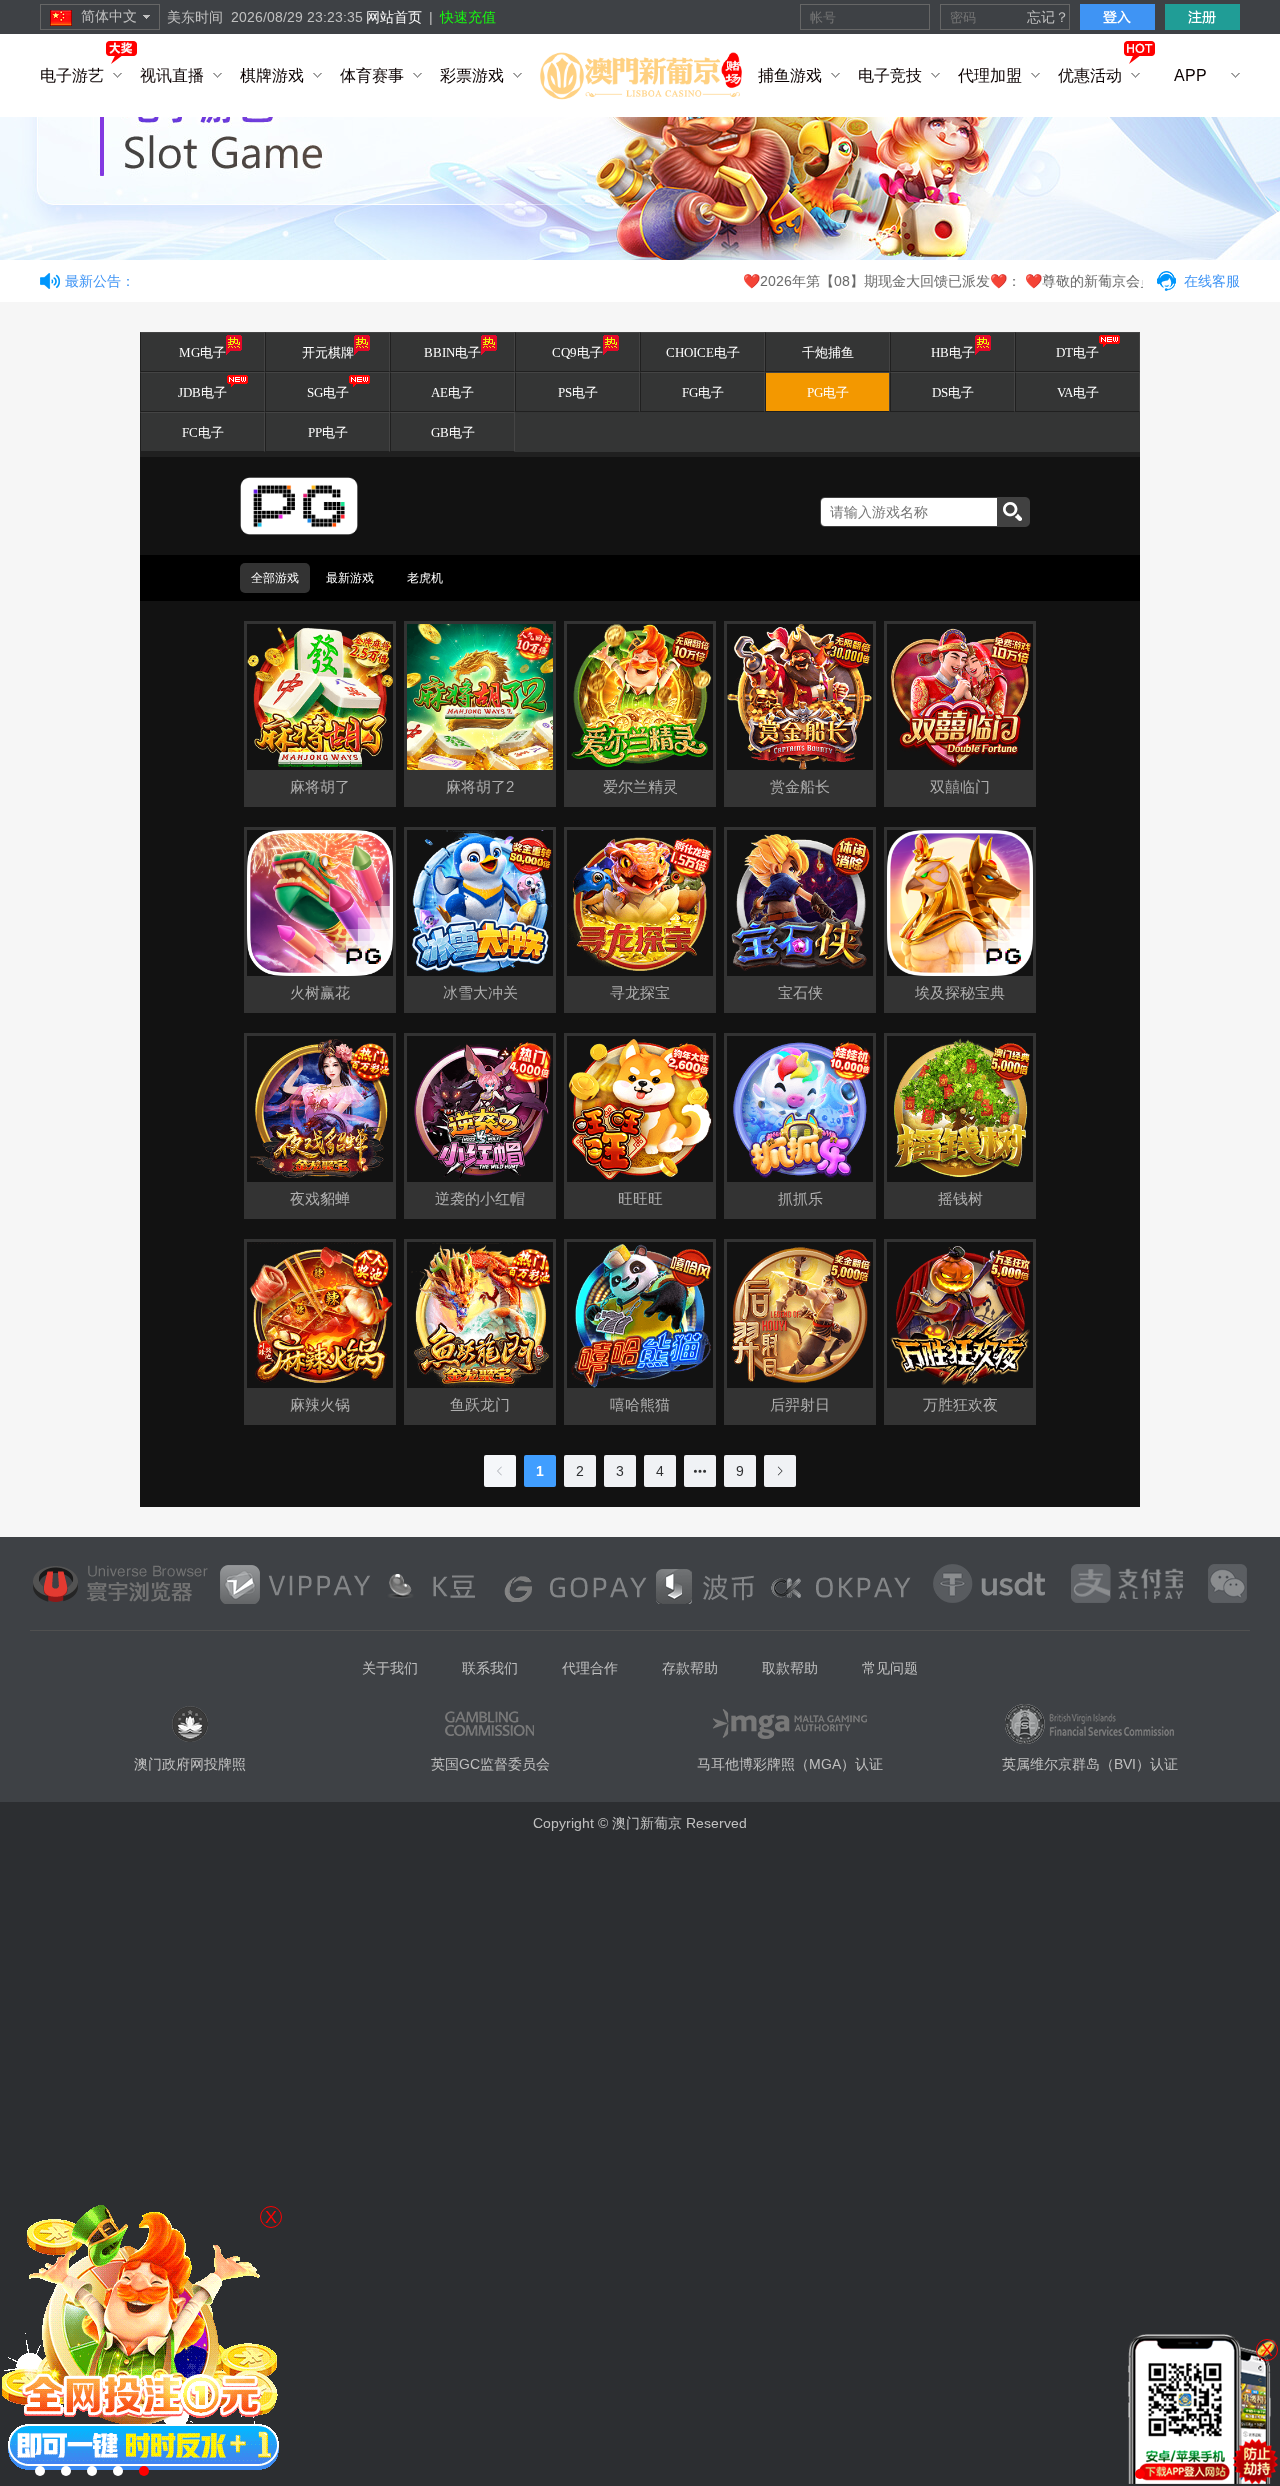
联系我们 (490, 1668)
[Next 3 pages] (700, 1471)
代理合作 (590, 1668)
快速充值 (468, 17)
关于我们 (390, 1668)
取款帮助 (790, 1668)
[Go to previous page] (500, 1471)
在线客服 (1212, 281)
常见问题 (890, 1668)
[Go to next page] (780, 1471)
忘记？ (1048, 17)
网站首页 (394, 17)
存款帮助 (690, 1668)
